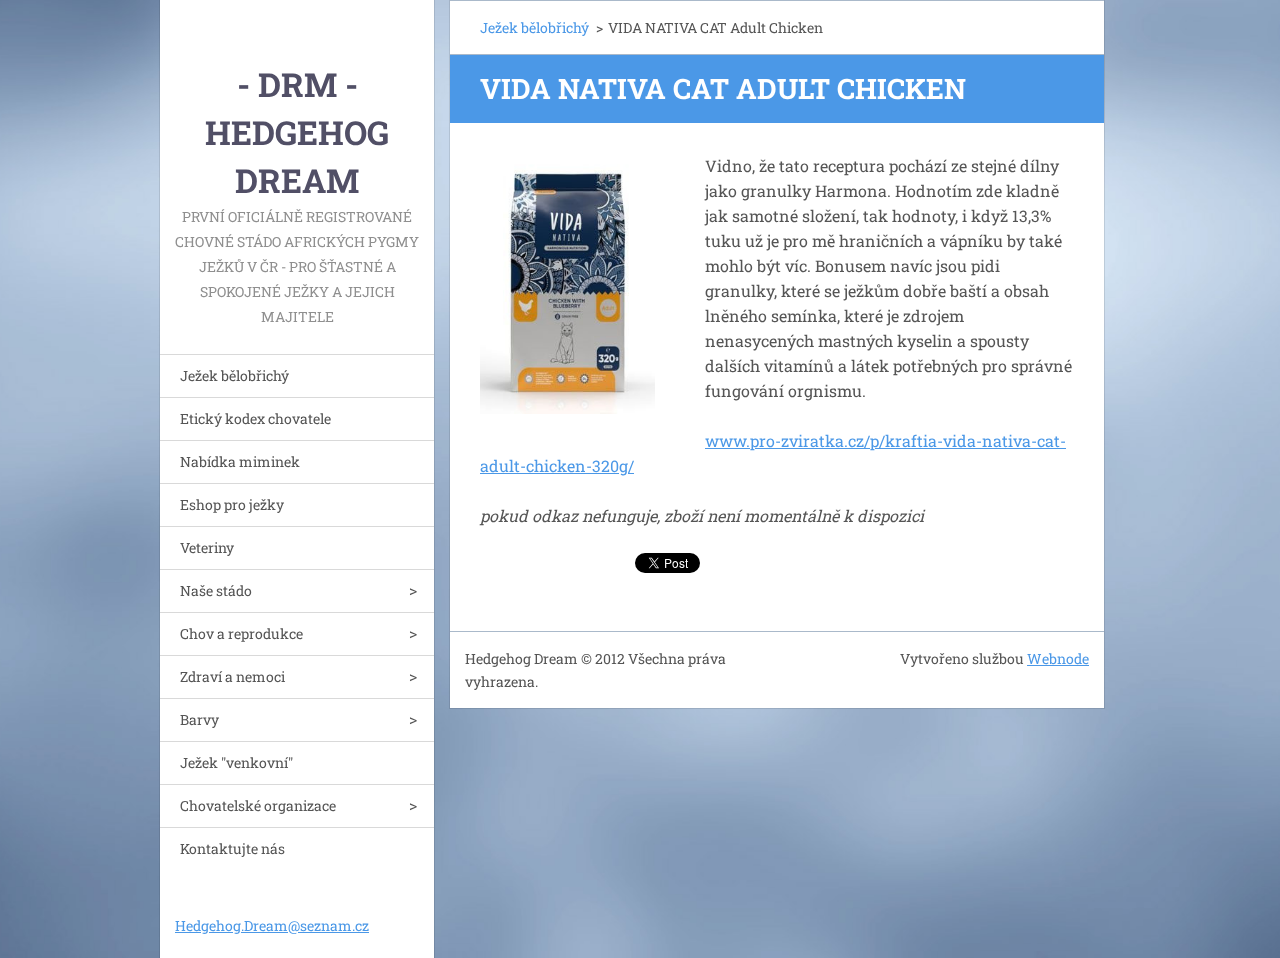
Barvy (199, 719)
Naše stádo (216, 590)
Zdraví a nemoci (232, 676)
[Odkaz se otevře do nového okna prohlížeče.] (567, 283)
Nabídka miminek (240, 461)
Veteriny (207, 547)
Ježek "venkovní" (236, 762)
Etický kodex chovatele (255, 418)
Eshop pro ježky (232, 504)
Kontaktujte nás (232, 848)
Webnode (1058, 658)
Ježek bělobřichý (234, 375)
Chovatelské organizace (258, 805)
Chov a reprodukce (241, 633)
